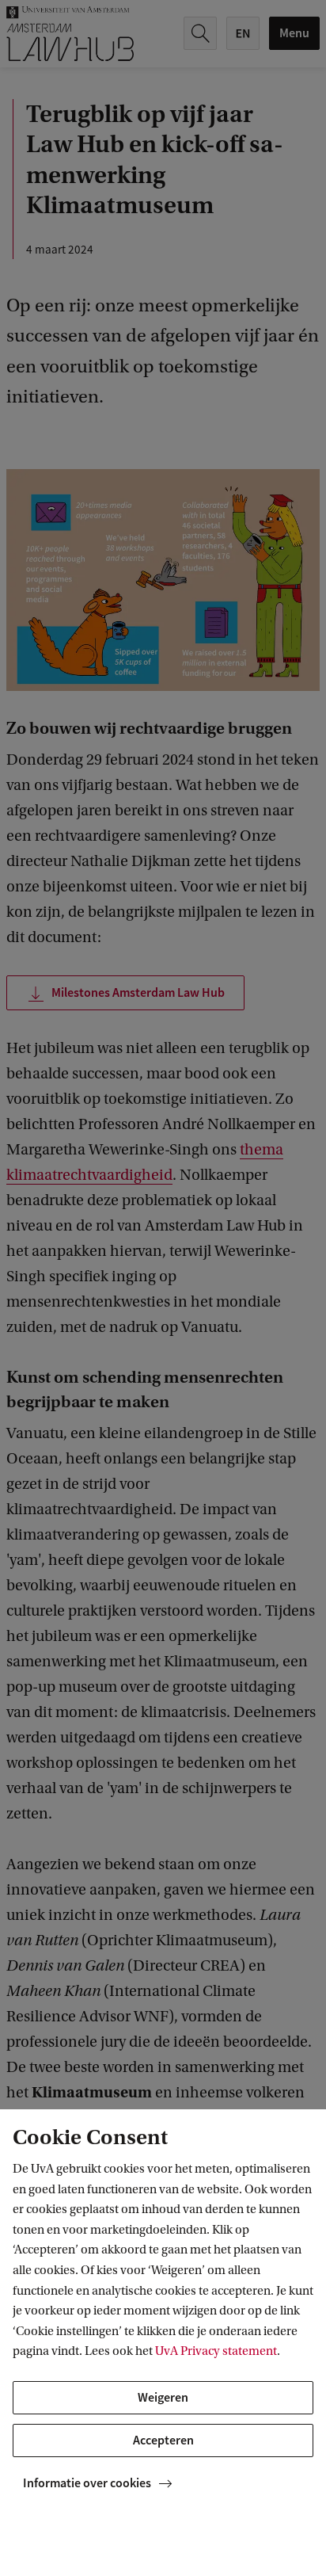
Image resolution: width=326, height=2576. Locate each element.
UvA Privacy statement (216, 2351)
